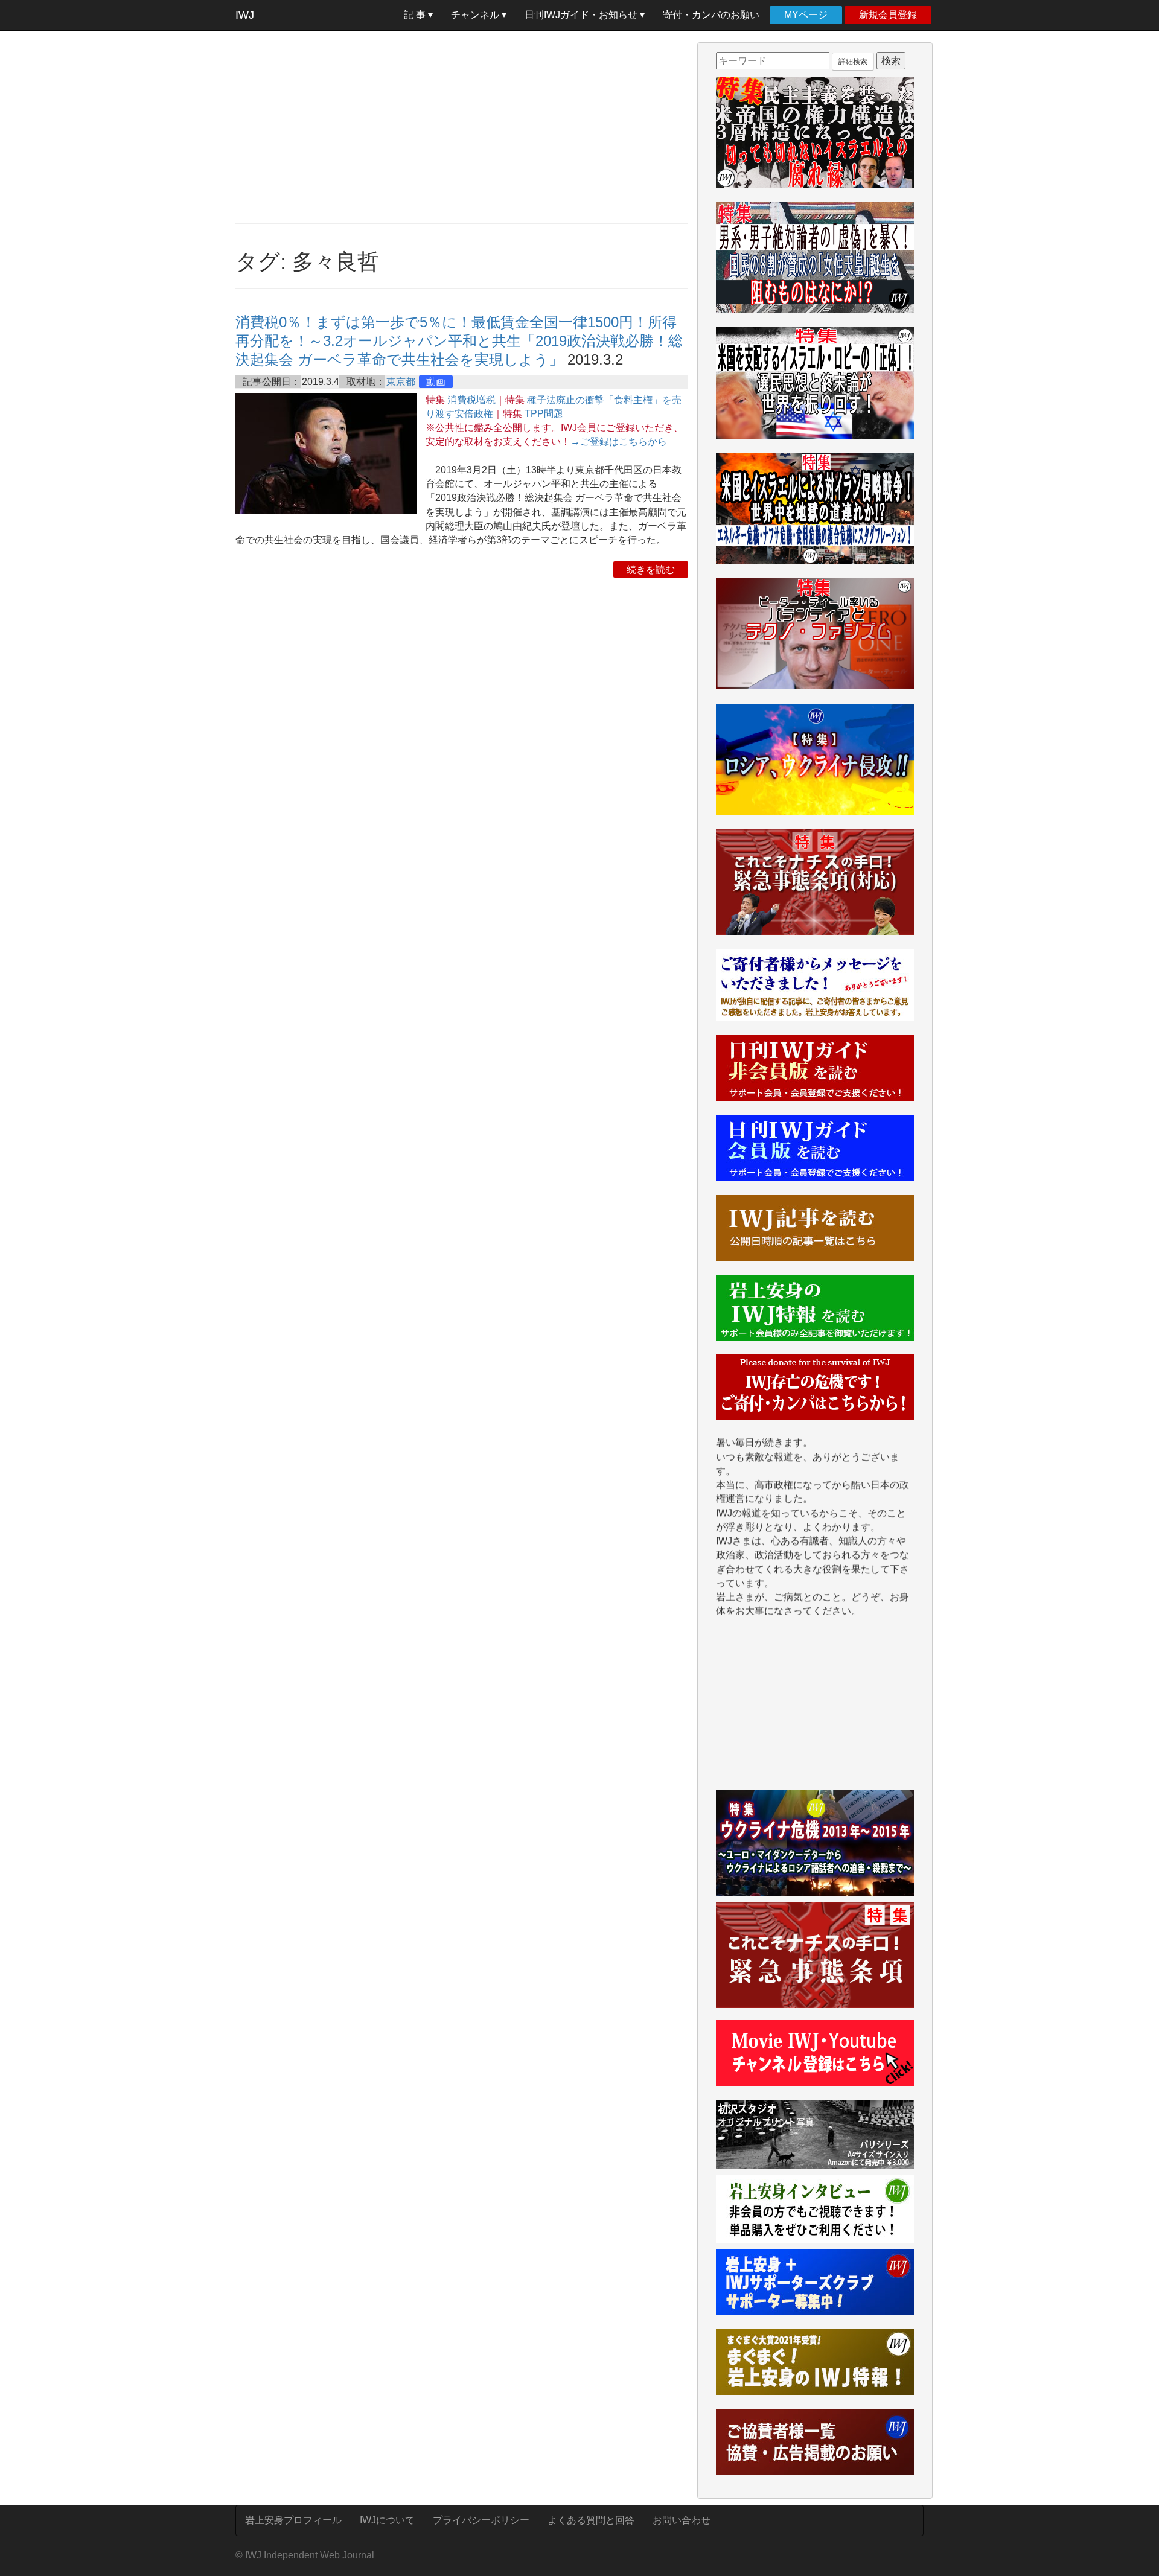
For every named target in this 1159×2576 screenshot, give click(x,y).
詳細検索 (853, 62)
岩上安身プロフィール (293, 2520)
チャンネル (476, 15)
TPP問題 (544, 414)
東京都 (401, 382)
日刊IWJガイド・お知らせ (582, 15)
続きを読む (651, 569)
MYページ (806, 15)
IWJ (245, 15)
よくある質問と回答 (591, 2520)
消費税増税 (471, 400)
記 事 (416, 15)
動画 (436, 382)
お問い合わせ (682, 2520)
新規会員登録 (888, 15)
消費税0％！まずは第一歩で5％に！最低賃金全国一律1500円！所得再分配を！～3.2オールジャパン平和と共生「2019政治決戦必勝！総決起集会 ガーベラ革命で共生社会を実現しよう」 (459, 341)
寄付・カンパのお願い (711, 15)
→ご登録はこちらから (619, 442)
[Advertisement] (462, 127)
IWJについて (387, 2520)
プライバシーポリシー (481, 2520)
